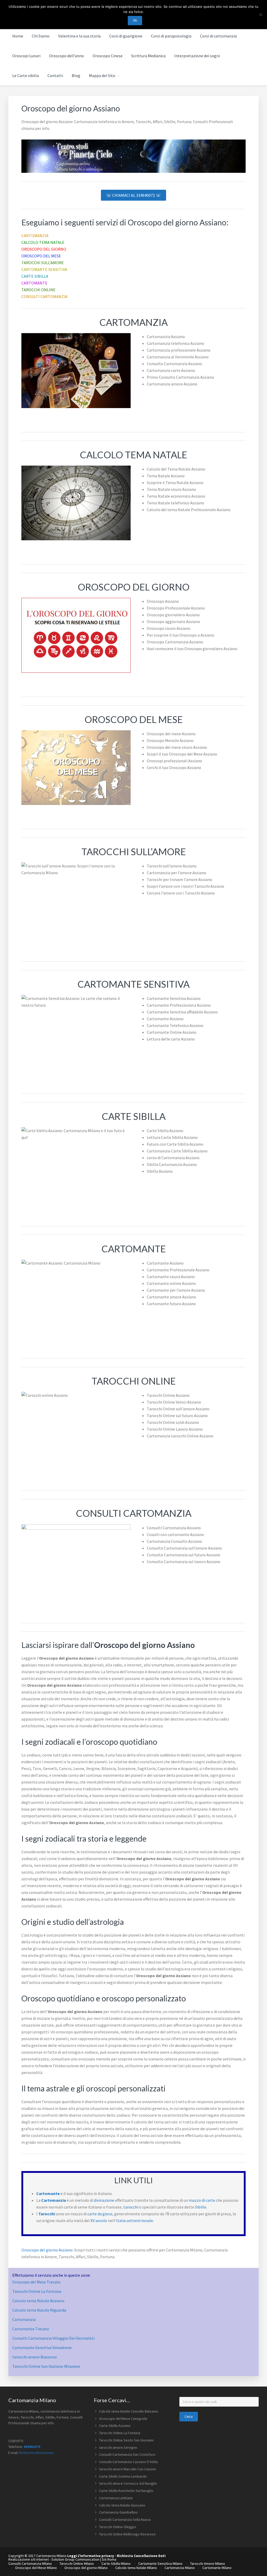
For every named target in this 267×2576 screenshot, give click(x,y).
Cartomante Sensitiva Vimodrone (42, 2347)
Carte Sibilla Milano (116, 2564)
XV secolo (99, 2220)
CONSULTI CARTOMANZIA (44, 296)
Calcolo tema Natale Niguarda (39, 2310)
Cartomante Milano (217, 2568)
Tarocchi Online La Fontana (37, 2291)
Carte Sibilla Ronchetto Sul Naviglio (126, 2491)
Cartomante (48, 2193)
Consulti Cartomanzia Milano (30, 2564)
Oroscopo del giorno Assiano (47, 2250)
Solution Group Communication (75, 2559)
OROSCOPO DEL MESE (41, 256)
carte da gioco (100, 2214)
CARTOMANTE (34, 283)
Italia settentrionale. (135, 2220)
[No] (260, 15)
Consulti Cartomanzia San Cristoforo (127, 2454)
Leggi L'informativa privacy (91, 2556)
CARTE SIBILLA (35, 276)
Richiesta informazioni (36, 2453)
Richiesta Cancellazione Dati (141, 2556)
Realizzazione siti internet (29, 2559)
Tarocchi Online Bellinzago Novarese (127, 2534)
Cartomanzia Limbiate (116, 2498)
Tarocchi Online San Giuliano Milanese (46, 2366)
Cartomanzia (24, 2319)
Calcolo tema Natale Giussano (122, 2505)
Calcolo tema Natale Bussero (38, 2301)
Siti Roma (109, 2559)
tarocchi (131, 2207)
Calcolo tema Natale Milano (136, 2568)
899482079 (32, 2447)
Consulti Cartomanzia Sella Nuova (125, 2520)
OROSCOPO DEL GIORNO (44, 249)
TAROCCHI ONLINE (38, 290)
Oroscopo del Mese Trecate (36, 2282)
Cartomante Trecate (31, 2329)
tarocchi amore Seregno (118, 2447)
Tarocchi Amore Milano (208, 2564)
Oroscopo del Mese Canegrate (123, 2419)
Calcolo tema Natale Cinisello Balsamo (129, 2411)
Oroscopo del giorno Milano (86, 2568)
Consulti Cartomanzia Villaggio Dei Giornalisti (53, 2338)
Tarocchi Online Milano (77, 2564)
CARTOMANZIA (35, 236)
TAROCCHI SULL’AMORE (43, 263)
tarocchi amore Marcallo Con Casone (128, 2469)
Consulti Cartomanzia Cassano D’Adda (128, 2462)
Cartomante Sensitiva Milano (160, 2564)
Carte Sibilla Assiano (115, 2426)
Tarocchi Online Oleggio (118, 2527)
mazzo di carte (202, 2200)
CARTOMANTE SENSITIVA (44, 269)
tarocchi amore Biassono (35, 2357)
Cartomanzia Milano (180, 2568)
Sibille (201, 2207)
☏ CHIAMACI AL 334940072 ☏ (133, 195)
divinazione (104, 2200)
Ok (135, 20)
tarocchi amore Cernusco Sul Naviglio (128, 2483)
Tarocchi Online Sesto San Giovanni (126, 2440)
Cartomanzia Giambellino (118, 2512)
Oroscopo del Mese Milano (36, 2568)
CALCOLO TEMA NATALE (43, 242)
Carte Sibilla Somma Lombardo (123, 2476)
